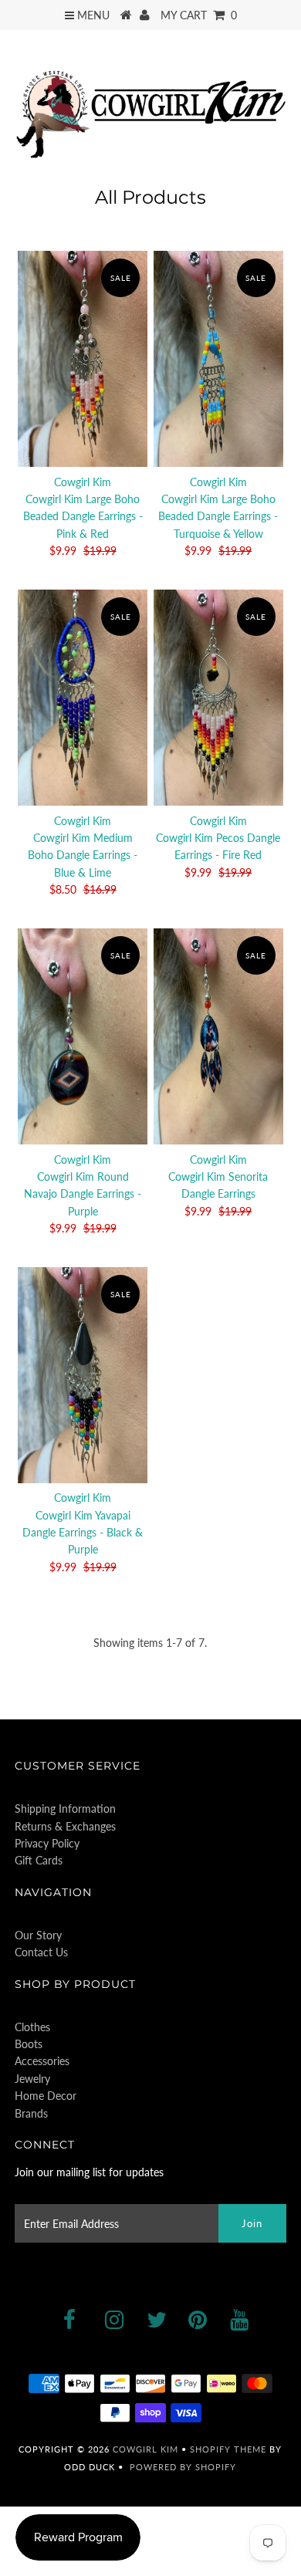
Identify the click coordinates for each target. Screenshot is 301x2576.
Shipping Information (65, 1809)
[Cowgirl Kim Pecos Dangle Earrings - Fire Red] (218, 698)
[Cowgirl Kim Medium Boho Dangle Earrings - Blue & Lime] (83, 698)
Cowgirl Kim (145, 2449)
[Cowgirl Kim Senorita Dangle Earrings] (218, 1037)
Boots (29, 2044)
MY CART (199, 15)
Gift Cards (39, 1860)
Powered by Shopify (183, 2467)
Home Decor (46, 2096)
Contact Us (41, 1952)
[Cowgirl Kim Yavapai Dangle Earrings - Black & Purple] (83, 1376)
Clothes (32, 2027)
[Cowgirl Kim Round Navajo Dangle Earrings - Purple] (83, 1037)
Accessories (42, 2061)
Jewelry (32, 2079)
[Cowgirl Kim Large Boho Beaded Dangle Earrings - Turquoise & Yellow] (218, 359)
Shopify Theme (228, 2449)
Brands (31, 2113)
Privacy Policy (47, 1843)
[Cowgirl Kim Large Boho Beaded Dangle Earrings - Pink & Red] (83, 359)
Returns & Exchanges (65, 1826)
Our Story (38, 1935)
